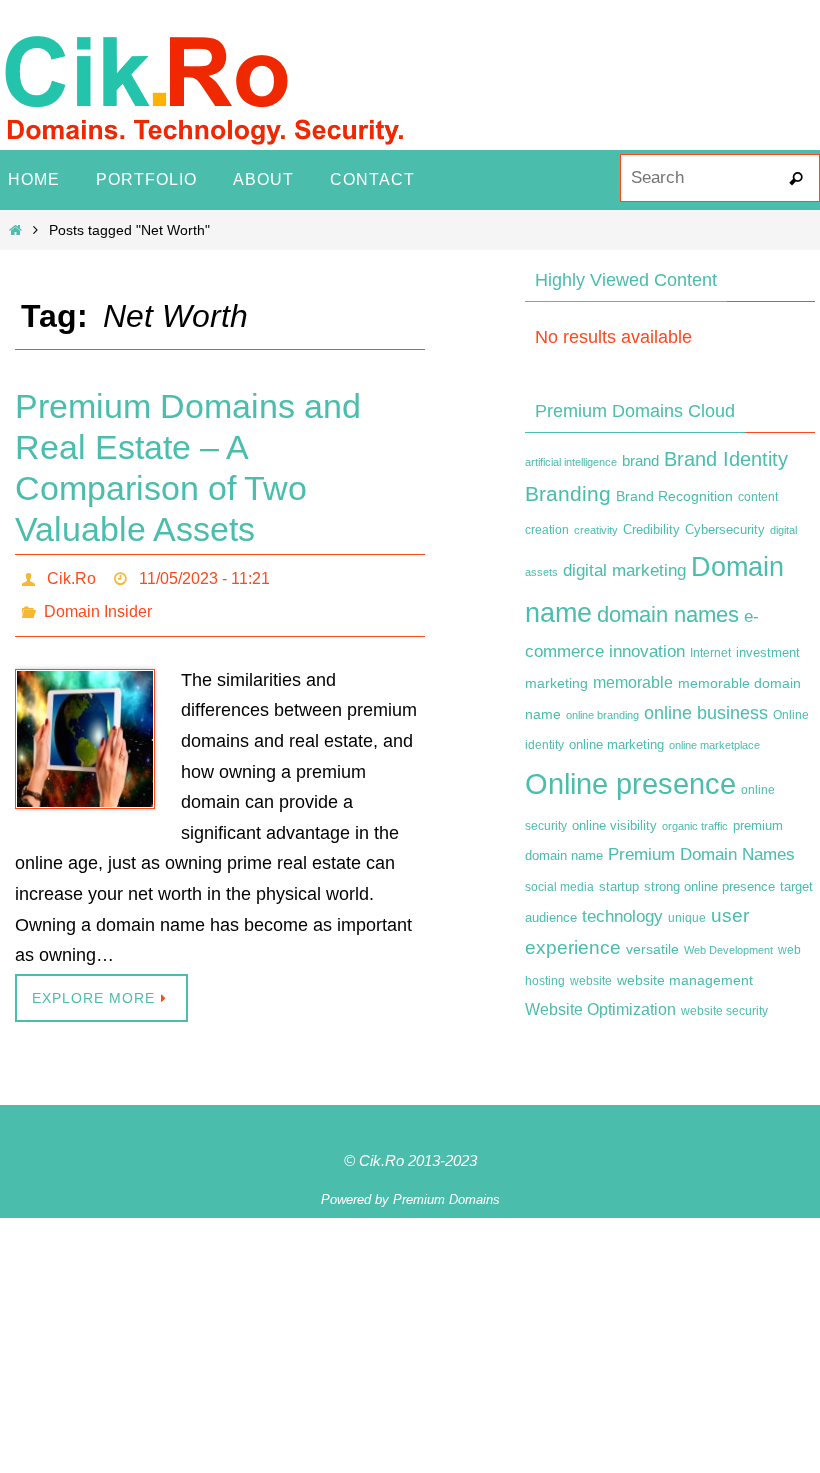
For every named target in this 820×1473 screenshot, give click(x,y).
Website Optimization (600, 1009)
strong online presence (709, 887)
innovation (647, 651)
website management (685, 980)
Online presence (630, 783)
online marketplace (714, 745)
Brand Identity (726, 459)
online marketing (616, 744)
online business (706, 713)
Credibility (651, 530)
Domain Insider (98, 603)
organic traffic (695, 826)
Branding (568, 494)
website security (724, 1011)
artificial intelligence (571, 462)
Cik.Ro (71, 575)
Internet (710, 653)
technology (622, 916)
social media (559, 887)
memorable (633, 682)
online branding (602, 715)
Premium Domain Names (701, 854)
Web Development (728, 950)
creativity (596, 530)
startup (619, 886)
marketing (556, 683)
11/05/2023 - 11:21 (204, 575)
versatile (652, 949)
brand (640, 461)
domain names (668, 614)
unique (687, 918)
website (591, 981)
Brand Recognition (674, 496)
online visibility (614, 826)
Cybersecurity (725, 530)
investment (768, 653)
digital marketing (624, 570)
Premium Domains (446, 1188)
